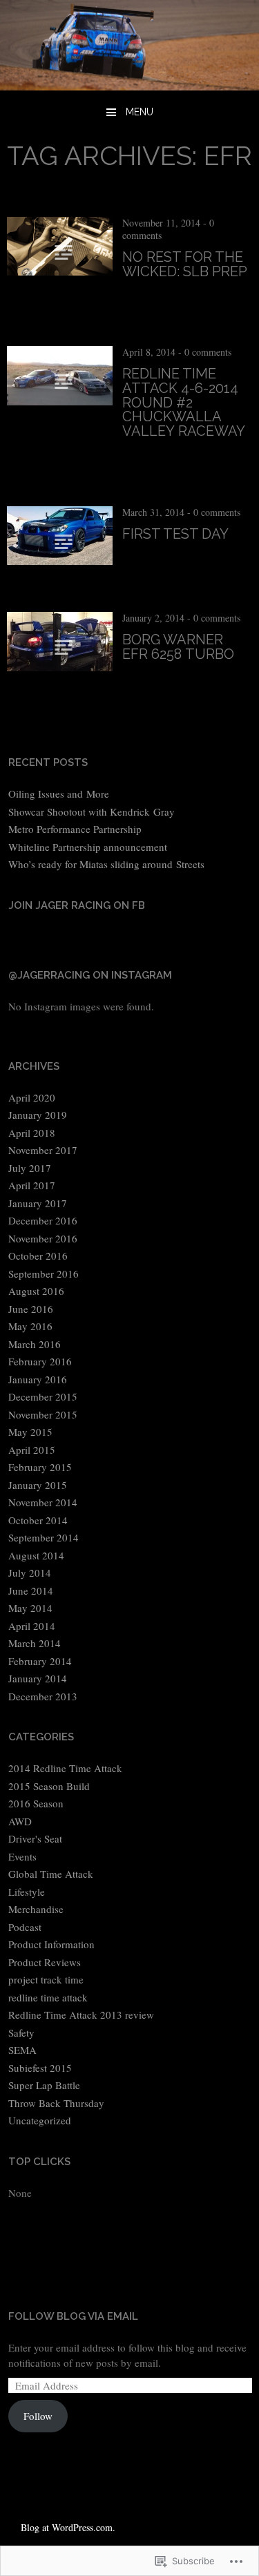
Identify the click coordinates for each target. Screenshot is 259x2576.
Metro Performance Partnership (75, 829)
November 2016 (43, 1238)
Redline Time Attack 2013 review (81, 2015)
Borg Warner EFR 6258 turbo (178, 647)
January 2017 (38, 1203)
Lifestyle (27, 1892)
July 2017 (30, 1168)
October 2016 (38, 1256)
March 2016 (35, 1344)
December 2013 (43, 1696)
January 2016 (38, 1379)
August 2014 (36, 1555)
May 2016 (30, 1326)
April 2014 (32, 1626)
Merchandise (36, 1909)
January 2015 (38, 1485)
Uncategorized (40, 2120)
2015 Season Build (49, 1786)
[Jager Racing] (129, 85)
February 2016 (40, 1361)
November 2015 (43, 1414)
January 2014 (38, 1678)
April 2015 (32, 1450)
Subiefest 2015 (40, 2068)
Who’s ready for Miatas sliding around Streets (106, 864)
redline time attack (48, 1997)
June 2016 (31, 1309)
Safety (21, 2032)
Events (22, 1856)
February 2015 (40, 1467)
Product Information (51, 1944)
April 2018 (32, 1133)
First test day (175, 534)
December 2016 (43, 1220)
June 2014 (31, 1590)
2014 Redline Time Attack (65, 1768)
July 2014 (30, 1573)
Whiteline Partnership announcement (88, 847)
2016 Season (36, 1803)
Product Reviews (45, 1962)
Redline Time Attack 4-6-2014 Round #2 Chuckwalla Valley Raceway (184, 402)
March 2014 (35, 1643)
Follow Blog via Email (73, 2316)
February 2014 (40, 1661)
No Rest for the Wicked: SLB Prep (185, 264)
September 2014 (44, 1537)
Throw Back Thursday (56, 2103)
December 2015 (43, 1396)
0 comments (208, 352)
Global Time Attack (51, 1874)
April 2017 (32, 1185)
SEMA (22, 2050)
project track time (46, 1979)
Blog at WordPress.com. (68, 2527)
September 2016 (44, 1273)
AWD (20, 1821)
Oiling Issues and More (59, 794)
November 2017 (43, 1150)
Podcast (25, 1927)
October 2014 (38, 1520)
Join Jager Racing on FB (77, 905)
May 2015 (30, 1432)
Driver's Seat (35, 1838)
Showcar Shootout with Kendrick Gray (92, 811)
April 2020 (32, 1097)
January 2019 (38, 1115)
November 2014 (43, 1502)
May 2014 (30, 1608)
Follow (38, 2416)
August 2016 (36, 1291)
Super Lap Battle (44, 2085)
